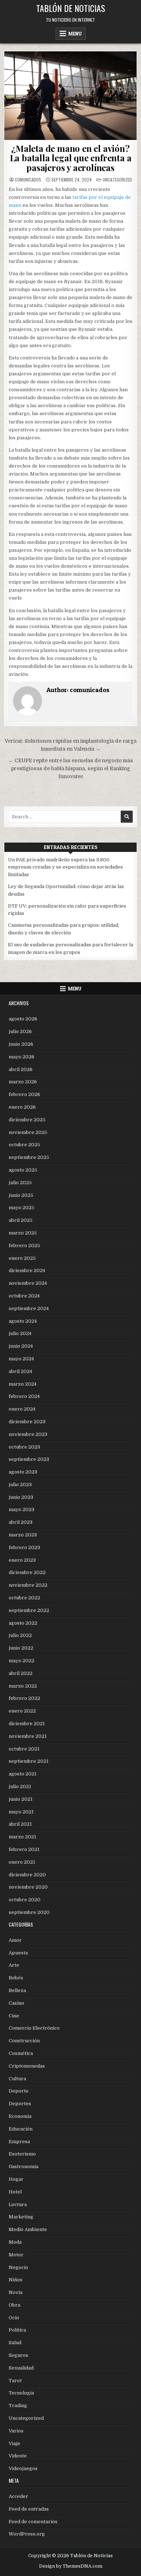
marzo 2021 (22, 1837)
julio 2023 (20, 1485)
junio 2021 (21, 1799)
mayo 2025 (22, 1208)
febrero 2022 (24, 1698)
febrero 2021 (24, 1849)
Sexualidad (21, 2368)
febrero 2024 (24, 1396)
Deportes (20, 2104)
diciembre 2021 (27, 1724)
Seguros (18, 2355)
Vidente (18, 2456)
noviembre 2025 (28, 1132)
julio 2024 (20, 1333)
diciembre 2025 (27, 1120)
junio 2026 (21, 1044)
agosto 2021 (23, 1774)
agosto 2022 (23, 1623)
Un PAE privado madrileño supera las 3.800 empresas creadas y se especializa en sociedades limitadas (65, 867)
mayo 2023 (22, 1509)
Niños (16, 2280)
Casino (16, 2003)
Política (17, 2330)
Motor (16, 2255)
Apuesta (18, 1953)
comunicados (28, 180)
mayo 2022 (22, 1661)
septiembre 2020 (29, 1912)
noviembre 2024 (28, 1283)
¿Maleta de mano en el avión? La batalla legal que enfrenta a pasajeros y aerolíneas (71, 158)
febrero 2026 (24, 1094)
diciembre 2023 (27, 1422)
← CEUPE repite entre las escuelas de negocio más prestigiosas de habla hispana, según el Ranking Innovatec (71, 769)
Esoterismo (22, 2154)
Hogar (16, 2179)
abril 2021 (20, 1824)
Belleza (17, 1990)
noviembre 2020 (28, 1887)
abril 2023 (21, 1522)
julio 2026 (20, 1031)
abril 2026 (21, 1069)
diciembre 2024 (27, 1270)
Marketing (21, 2217)
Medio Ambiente (28, 2229)
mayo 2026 (22, 1057)
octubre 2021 (24, 1749)
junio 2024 (21, 1346)
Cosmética (21, 2053)
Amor (15, 1940)
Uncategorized (117, 180)
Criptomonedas (27, 2066)
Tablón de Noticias (71, 8)
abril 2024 (20, 1371)
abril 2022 (21, 1673)
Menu (75, 34)
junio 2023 (21, 1497)
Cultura (17, 2079)
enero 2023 (22, 1560)
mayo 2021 (21, 1812)
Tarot (15, 2381)
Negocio (18, 2267)
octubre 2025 (24, 1145)
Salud (15, 2343)
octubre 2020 (25, 1900)
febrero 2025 (24, 1246)
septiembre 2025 (29, 1157)
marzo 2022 (23, 1686)
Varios (16, 2431)
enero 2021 (22, 1862)
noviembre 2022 (28, 1585)
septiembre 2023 (29, 1459)
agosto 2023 (23, 1472)
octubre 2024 (24, 1296)
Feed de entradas (29, 2509)
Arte (14, 1965)
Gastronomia (23, 2166)
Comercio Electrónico (34, 2028)
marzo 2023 (23, 1535)
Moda (15, 2242)
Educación (21, 2129)
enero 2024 (22, 1409)
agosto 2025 (23, 1170)
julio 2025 (20, 1183)
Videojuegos (23, 2468)
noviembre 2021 (28, 1736)
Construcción (24, 2041)
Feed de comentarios (33, 2522)
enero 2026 (22, 1107)
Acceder (18, 2496)
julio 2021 (20, 1786)
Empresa (19, 2142)
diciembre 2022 (27, 1572)
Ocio (14, 2318)
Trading (18, 2406)
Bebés (16, 1978)
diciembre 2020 (27, 1875)
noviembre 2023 (28, 1434)
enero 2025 (22, 1258)
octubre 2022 (24, 1598)
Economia (20, 2116)
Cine (14, 2016)
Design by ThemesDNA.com (71, 2566)
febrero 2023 (24, 1547)
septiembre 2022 (29, 1610)
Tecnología (21, 2393)
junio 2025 (21, 1195)
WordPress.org (27, 2534)
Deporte (19, 2091)
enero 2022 (22, 1711)
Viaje (14, 2443)
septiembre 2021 (29, 1761)
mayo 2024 (21, 1359)
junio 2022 (21, 1648)
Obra (14, 2305)
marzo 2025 (23, 1233)
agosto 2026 (23, 1019)
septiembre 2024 (29, 1308)
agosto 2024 (23, 1321)
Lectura (18, 2204)
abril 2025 (21, 1220)
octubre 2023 (24, 1447)
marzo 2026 (23, 1082)
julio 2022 (20, 1635)
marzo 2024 (23, 1384)
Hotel (15, 2192)
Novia (16, 2292)
